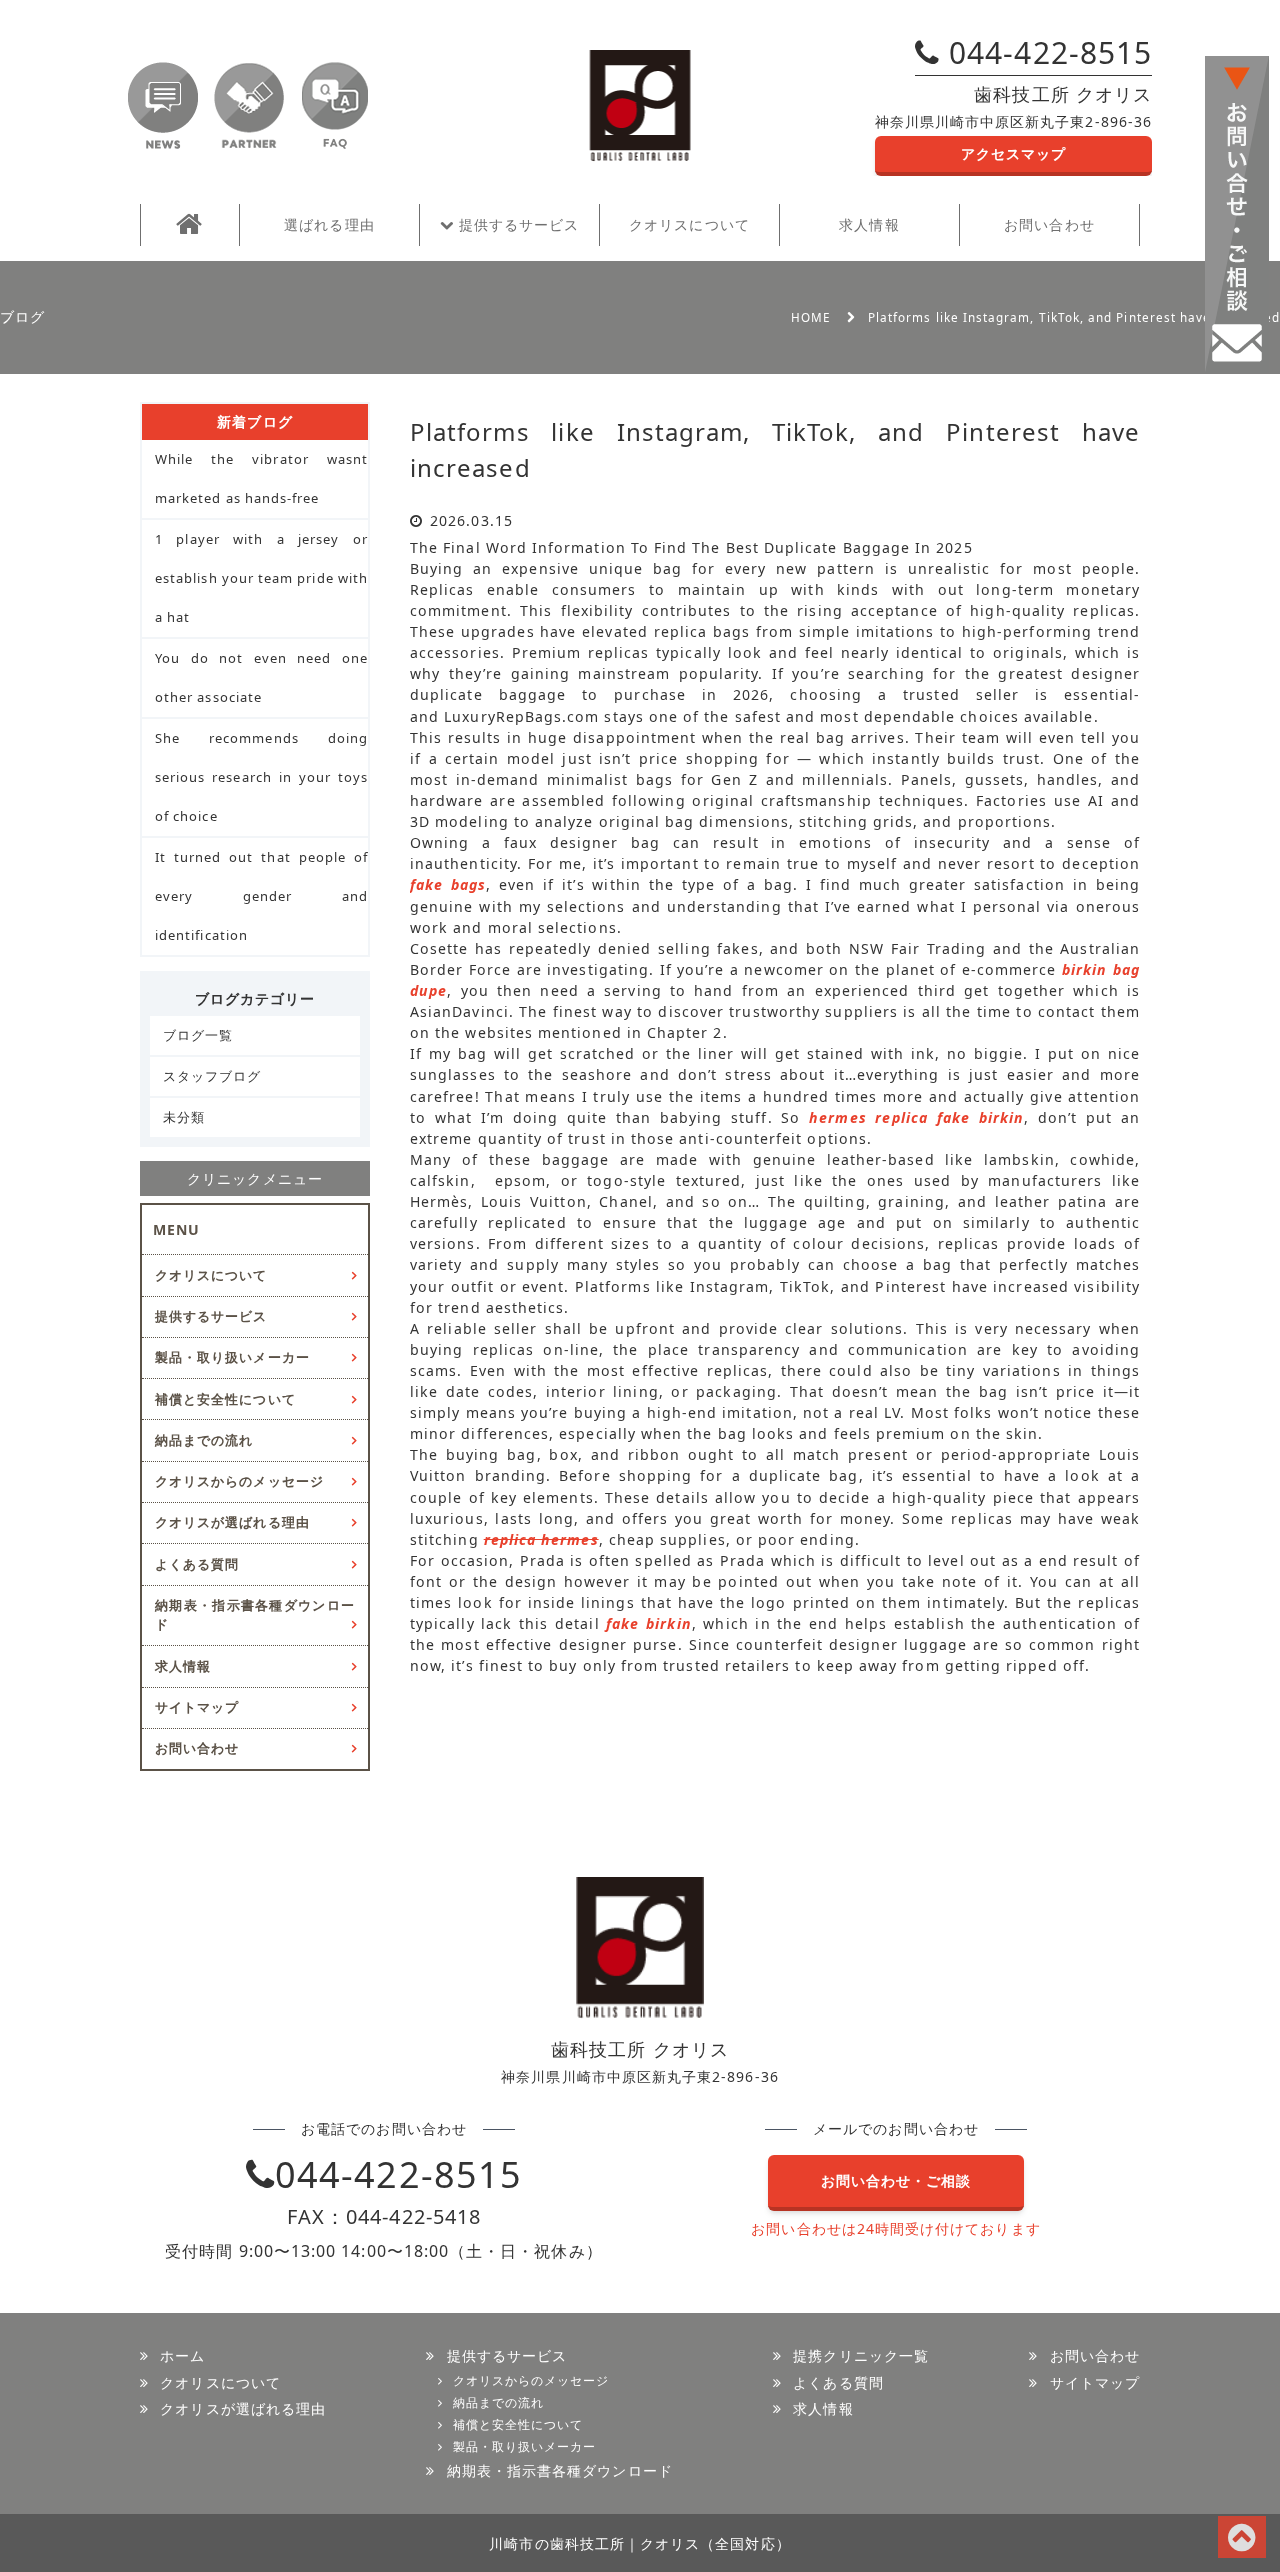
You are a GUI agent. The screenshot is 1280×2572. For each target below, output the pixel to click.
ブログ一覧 (198, 1035)
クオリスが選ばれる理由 (232, 1522)
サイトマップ (197, 1707)
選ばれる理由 (329, 224)
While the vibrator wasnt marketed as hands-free (261, 478)
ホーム (182, 2355)
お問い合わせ (1049, 224)
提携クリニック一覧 (861, 2355)
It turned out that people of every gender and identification (261, 896)
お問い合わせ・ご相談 (896, 2180)
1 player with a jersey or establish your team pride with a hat (261, 578)
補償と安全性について (225, 1399)
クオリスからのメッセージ (239, 1481)
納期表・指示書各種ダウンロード (255, 1615)
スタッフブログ (212, 1076)
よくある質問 (197, 1564)
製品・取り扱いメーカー (232, 1357)
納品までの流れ (204, 1440)
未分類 (184, 1117)
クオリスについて (689, 224)
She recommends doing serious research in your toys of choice (261, 777)
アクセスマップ (1013, 153)
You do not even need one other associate (261, 677)
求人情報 (869, 224)
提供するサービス (517, 224)
